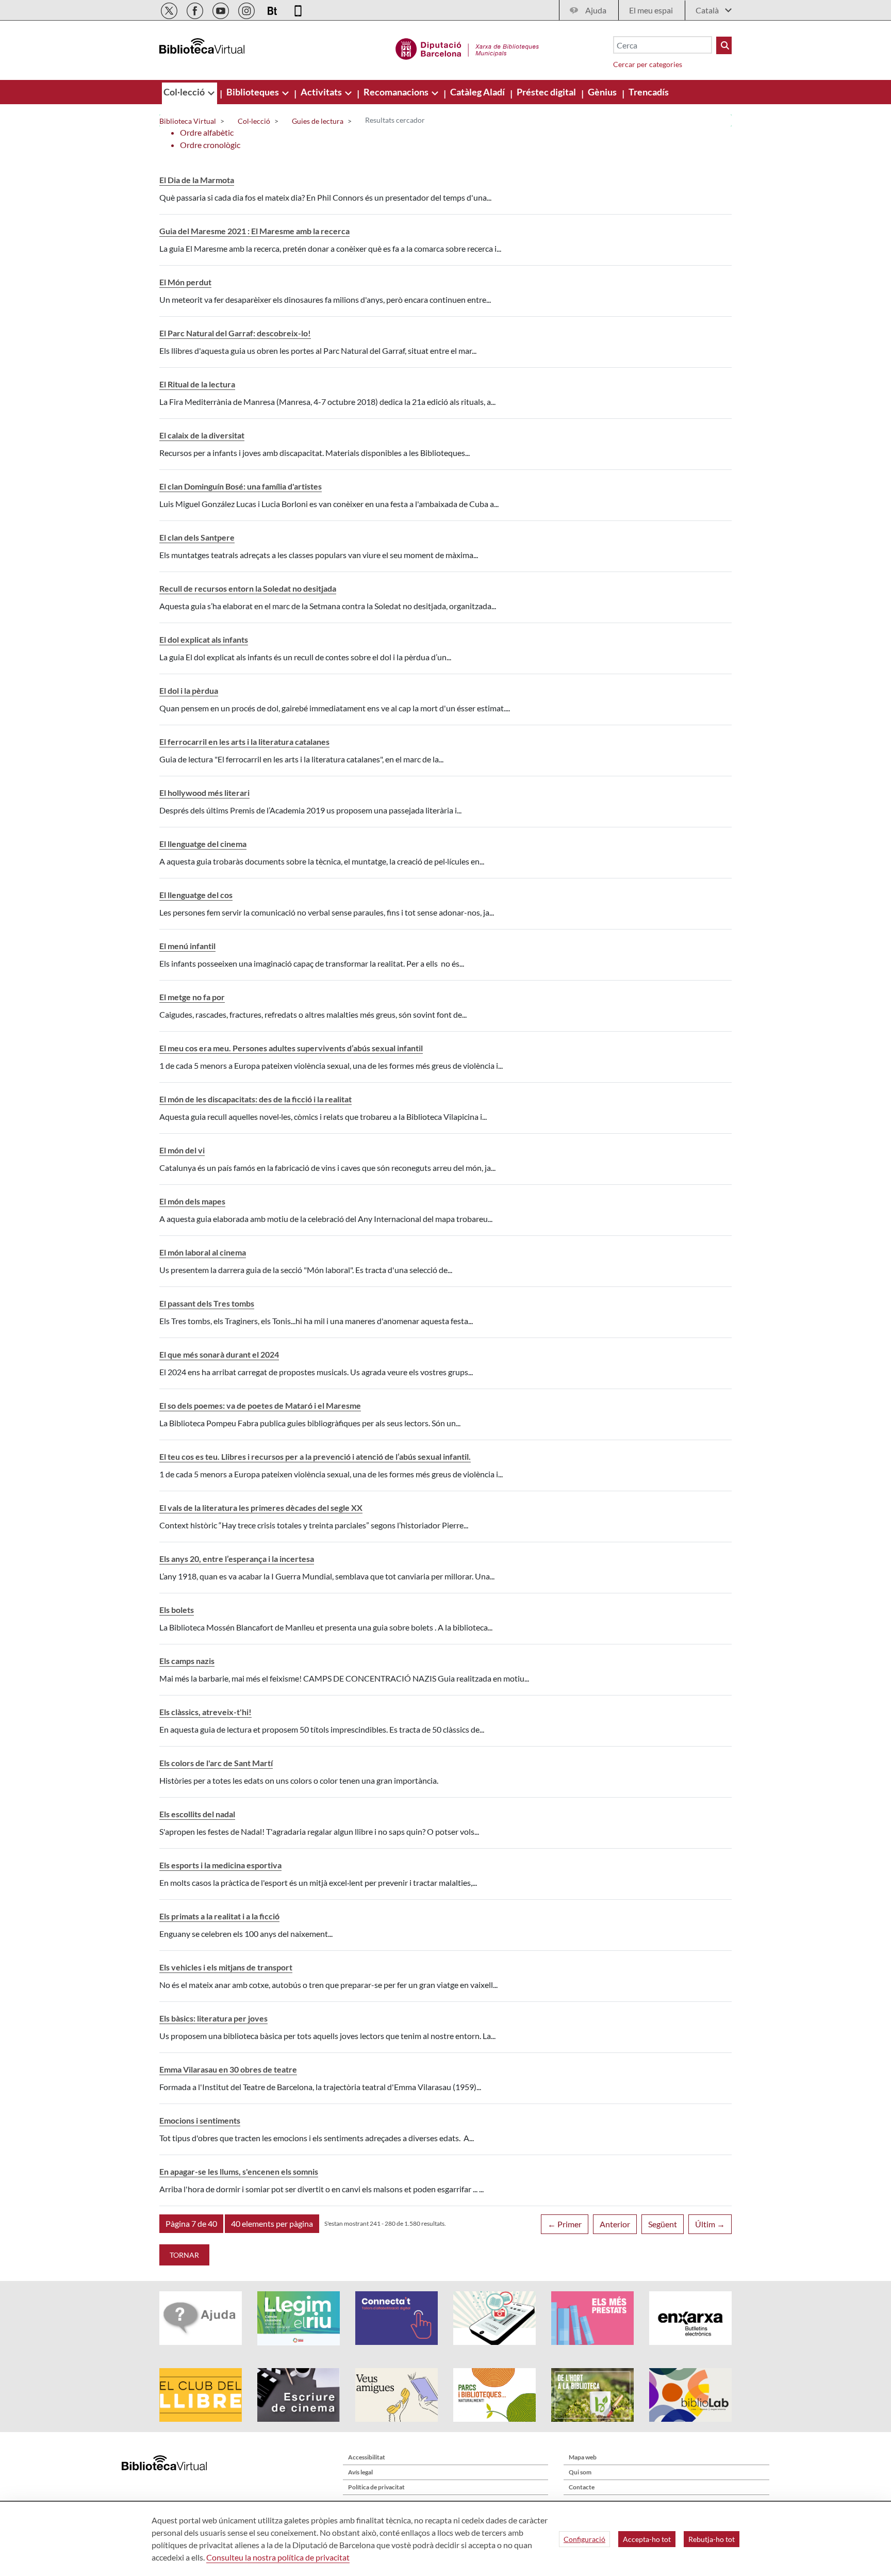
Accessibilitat (367, 2457)
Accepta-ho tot (647, 2539)
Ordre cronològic (210, 145)
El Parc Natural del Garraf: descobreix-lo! (235, 333)
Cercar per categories (648, 64)
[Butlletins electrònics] (273, 9)
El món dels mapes (192, 1201)
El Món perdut (185, 282)
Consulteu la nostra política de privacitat (278, 2557)
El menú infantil (187, 946)
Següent (663, 2224)
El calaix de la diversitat (202, 435)
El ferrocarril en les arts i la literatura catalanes (244, 741)
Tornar (184, 2255)
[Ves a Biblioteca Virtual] (467, 47)
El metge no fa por (192, 997)
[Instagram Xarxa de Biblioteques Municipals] (247, 9)
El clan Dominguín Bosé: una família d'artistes (241, 486)
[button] (191, 2224)
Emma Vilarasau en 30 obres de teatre (228, 2069)
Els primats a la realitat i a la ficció (219, 1916)
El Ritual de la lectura (197, 384)
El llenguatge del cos (196, 895)
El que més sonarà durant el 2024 (219, 1354)
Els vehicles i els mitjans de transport (226, 1967)
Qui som (580, 2472)
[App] (298, 9)
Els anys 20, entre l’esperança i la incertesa (237, 1559)
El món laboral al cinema (203, 1252)
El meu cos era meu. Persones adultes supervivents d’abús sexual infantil (291, 1048)
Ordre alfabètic (207, 132)
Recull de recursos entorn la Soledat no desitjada (248, 588)
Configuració (584, 2539)
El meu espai (651, 10)
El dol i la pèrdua (189, 690)
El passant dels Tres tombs (207, 1303)
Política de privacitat (376, 2487)
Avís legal (360, 2472)
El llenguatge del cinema (203, 844)
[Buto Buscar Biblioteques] (724, 45)
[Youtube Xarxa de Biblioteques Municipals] (221, 9)
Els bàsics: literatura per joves (213, 2018)
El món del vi (182, 1150)
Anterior (615, 2224)
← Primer (565, 2224)
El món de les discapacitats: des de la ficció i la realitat (255, 1099)
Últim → (710, 2224)
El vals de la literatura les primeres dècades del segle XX (261, 1507)
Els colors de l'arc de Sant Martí (216, 1763)
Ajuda (596, 10)
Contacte (582, 2487)
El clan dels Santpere (197, 537)
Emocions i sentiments (200, 2120)
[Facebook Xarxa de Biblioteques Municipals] (196, 9)
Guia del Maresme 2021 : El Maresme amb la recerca (254, 231)
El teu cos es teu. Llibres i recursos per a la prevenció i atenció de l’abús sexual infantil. (315, 1456)
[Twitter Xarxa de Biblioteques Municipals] (170, 9)
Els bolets (177, 1610)
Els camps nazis (187, 1661)
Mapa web (583, 2457)
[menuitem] (185, 92)
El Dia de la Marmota (197, 180)
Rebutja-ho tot (712, 2539)
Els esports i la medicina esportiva (220, 1865)
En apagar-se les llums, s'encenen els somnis (239, 2171)
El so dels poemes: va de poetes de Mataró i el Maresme (260, 1405)
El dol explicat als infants (204, 639)
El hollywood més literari (204, 793)
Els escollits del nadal (197, 1814)
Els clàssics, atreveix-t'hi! (205, 1712)
